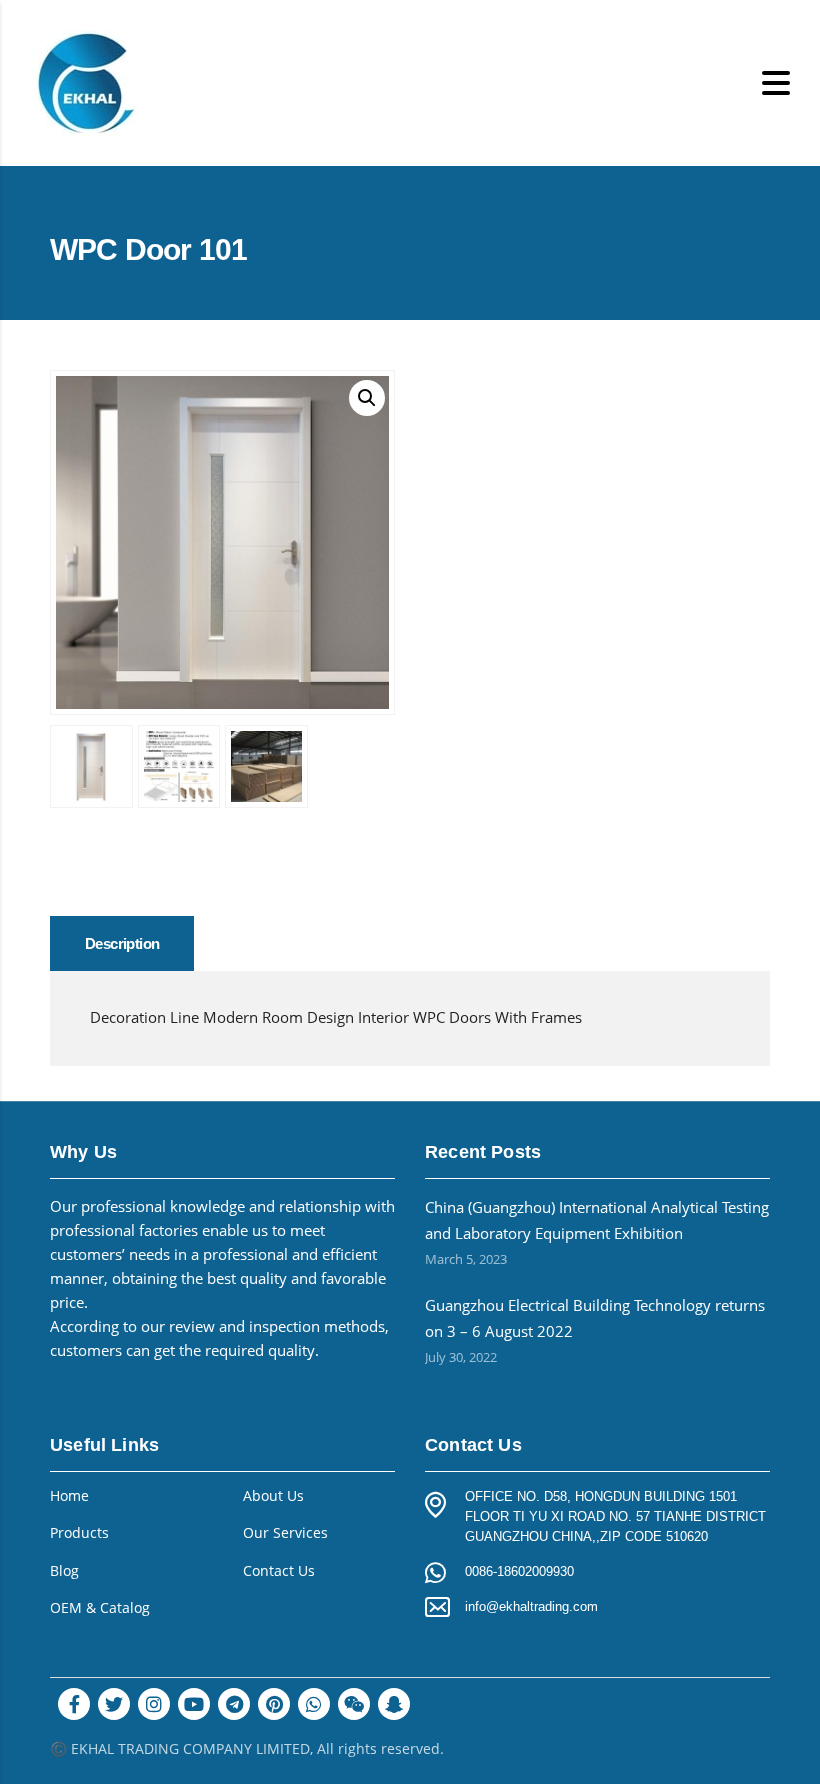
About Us (273, 1496)
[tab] (122, 943)
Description (122, 943)
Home (69, 1496)
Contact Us (279, 1571)
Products (79, 1533)
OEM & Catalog (100, 1608)
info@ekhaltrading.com (531, 1606)
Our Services (285, 1533)
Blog (64, 1571)
